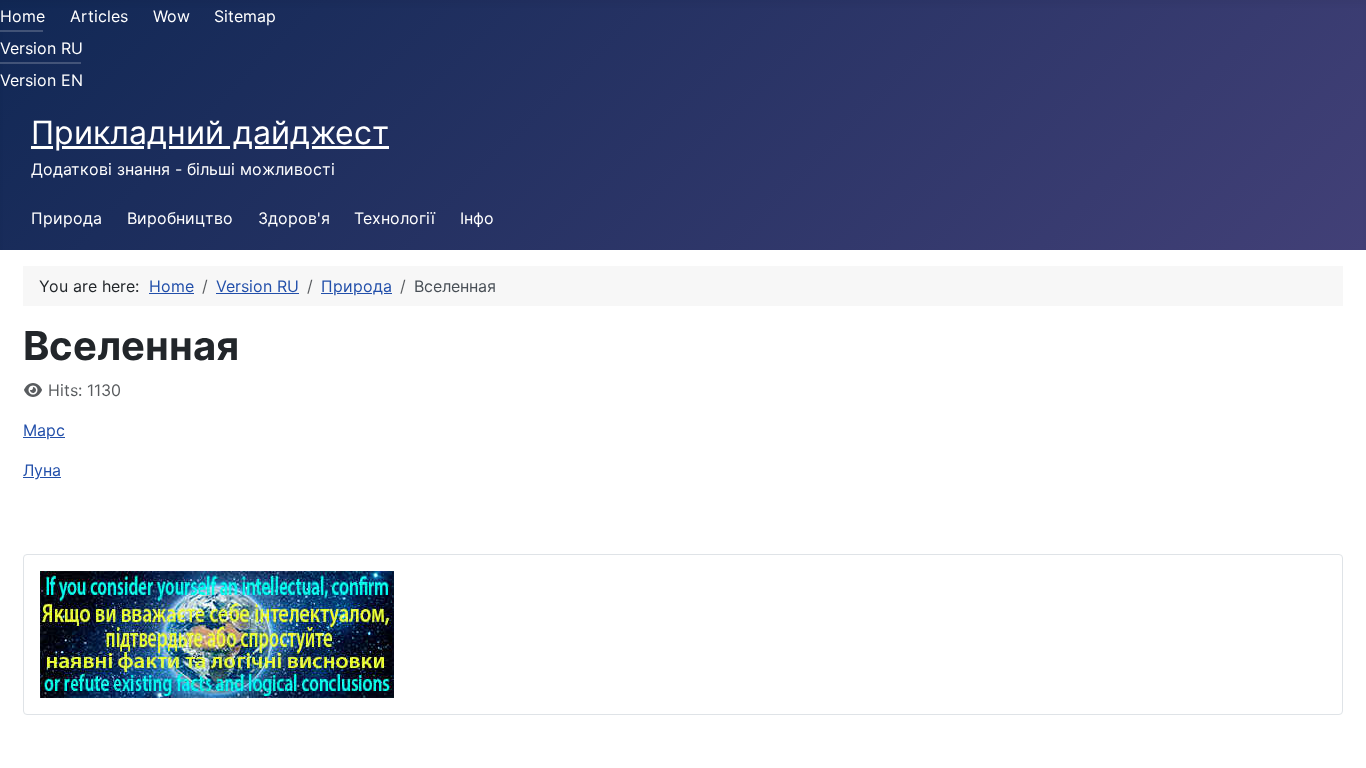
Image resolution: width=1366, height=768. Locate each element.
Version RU (41, 48)
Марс (44, 430)
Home (22, 16)
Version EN (41, 80)
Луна (42, 470)
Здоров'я (294, 218)
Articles (99, 16)
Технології (394, 218)
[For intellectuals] (217, 633)
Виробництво (180, 218)
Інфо (477, 218)
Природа (66, 218)
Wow (171, 16)
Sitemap (245, 16)
